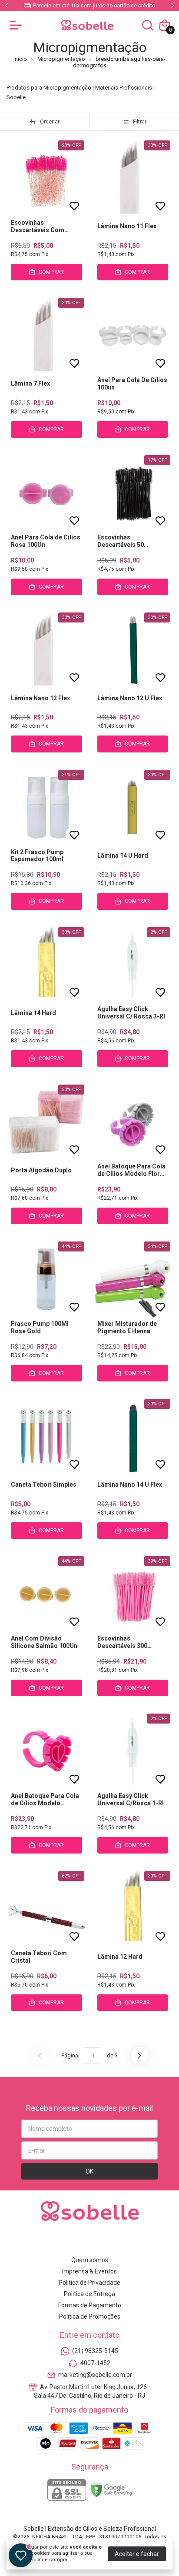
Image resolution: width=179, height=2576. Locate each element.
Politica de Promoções (90, 2316)
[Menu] (17, 25)
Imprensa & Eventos (89, 2271)
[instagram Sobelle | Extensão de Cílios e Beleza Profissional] (59, 2241)
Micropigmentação (61, 59)
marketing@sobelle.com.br (95, 2375)
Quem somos (90, 2260)
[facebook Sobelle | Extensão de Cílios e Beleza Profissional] (80, 2241)
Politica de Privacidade (89, 2283)
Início (20, 59)
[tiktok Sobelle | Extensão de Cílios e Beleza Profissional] (120, 2241)
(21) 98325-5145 (95, 2351)
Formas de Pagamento (90, 2305)
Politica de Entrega (89, 2294)
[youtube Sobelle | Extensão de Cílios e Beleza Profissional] (100, 2241)
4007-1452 (95, 2363)
